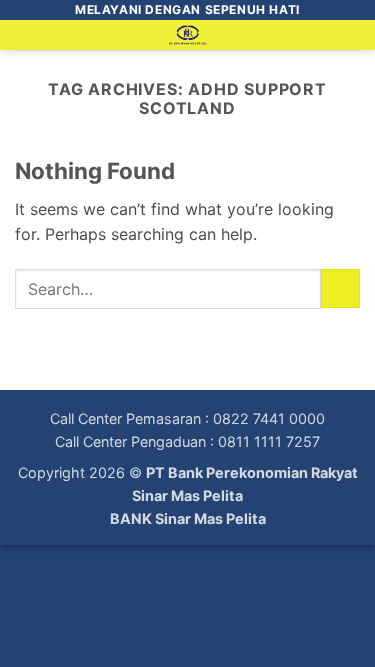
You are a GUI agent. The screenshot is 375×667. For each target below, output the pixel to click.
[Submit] (340, 288)
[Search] (352, 39)
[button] (27, 44)
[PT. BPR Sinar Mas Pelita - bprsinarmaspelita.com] (187, 35)
